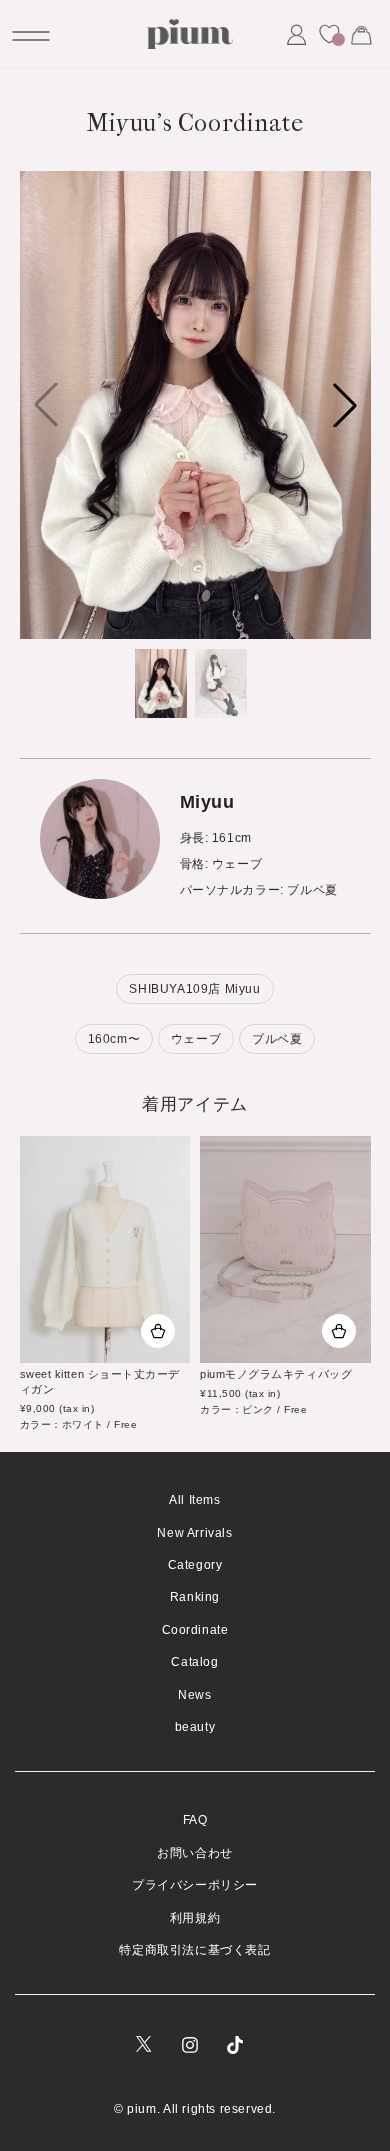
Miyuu (207, 802)
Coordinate (195, 1630)
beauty (195, 1727)
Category (195, 1565)
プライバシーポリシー (195, 1885)
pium (141, 2109)
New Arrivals (194, 1533)
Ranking (195, 1597)
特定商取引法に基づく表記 (194, 1950)
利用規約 (195, 1918)
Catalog (194, 1662)
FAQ (195, 1820)
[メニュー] (29, 34)
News (194, 1695)
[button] (345, 405)
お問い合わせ (195, 1853)
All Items (194, 1500)
